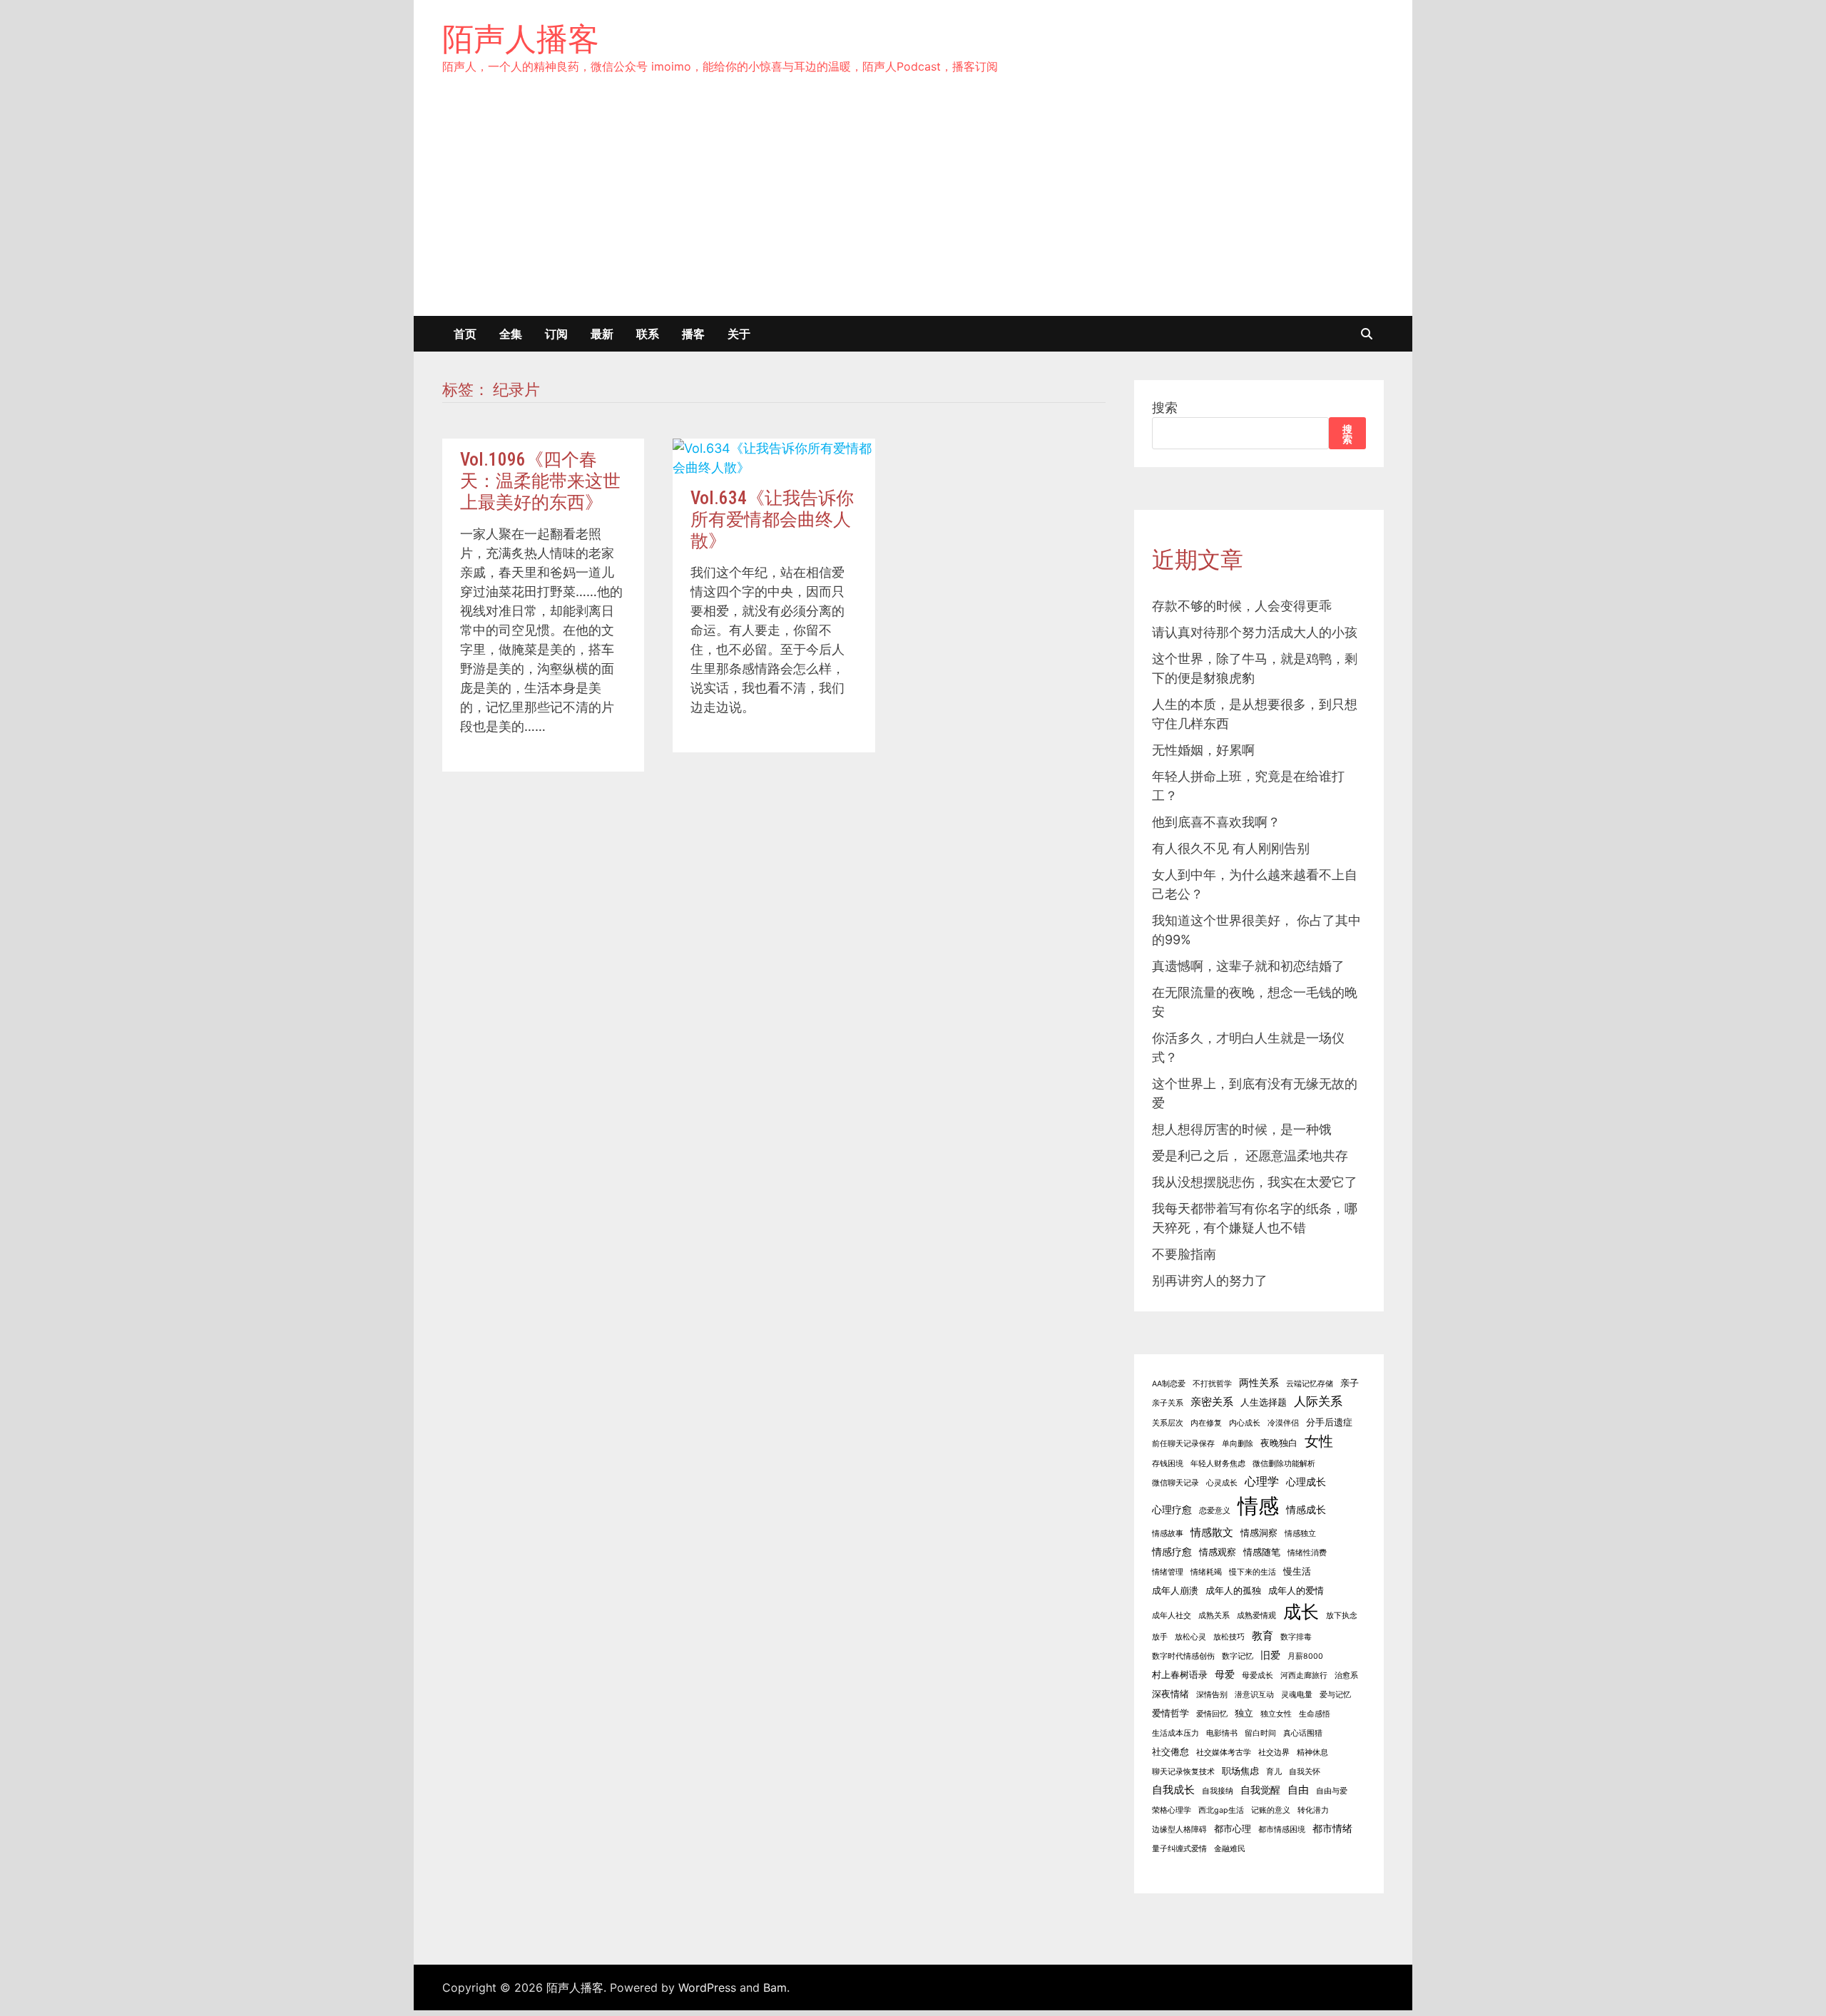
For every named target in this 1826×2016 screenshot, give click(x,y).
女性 (1319, 1441)
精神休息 (1312, 1753)
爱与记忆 (1335, 1695)
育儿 (1274, 1772)
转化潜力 (1313, 1810)
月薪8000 (1305, 1656)
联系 (648, 334)
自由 (1298, 1790)
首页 (465, 334)
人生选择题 (1264, 1402)
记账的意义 (1271, 1810)
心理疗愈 (1172, 1509)
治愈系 (1346, 1675)
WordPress (707, 1987)
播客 (693, 334)
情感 (1258, 1506)
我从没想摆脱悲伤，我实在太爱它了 (1255, 1182)
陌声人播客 (521, 39)
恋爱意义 (1215, 1511)
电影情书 (1222, 1733)
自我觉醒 (1260, 1790)
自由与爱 (1332, 1791)
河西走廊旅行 (1304, 1675)
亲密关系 (1212, 1402)
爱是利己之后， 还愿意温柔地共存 (1250, 1156)
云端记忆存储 (1310, 1384)
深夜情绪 (1170, 1694)
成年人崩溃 (1175, 1591)
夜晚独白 (1279, 1443)
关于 (739, 334)
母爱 (1225, 1674)
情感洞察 (1259, 1533)
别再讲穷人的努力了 (1210, 1280)
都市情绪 (1332, 1828)
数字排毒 (1296, 1637)
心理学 (1262, 1481)
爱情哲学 (1170, 1713)
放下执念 (1342, 1616)
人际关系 (1318, 1401)
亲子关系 (1168, 1403)
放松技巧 (1229, 1637)
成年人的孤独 (1233, 1591)
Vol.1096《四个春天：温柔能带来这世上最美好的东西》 (540, 481)
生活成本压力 (1175, 1733)
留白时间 (1260, 1733)
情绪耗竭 (1206, 1572)
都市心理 (1233, 1829)
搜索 (1165, 408)
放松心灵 (1190, 1637)
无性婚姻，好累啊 (1203, 750)
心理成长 (1306, 1482)
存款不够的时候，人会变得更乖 (1242, 606)
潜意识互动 (1254, 1695)
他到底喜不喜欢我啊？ (1216, 822)
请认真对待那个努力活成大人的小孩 (1255, 632)
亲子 (1350, 1383)
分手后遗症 (1329, 1422)
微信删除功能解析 (1284, 1464)
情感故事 (1168, 1534)
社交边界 (1274, 1753)
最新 (602, 334)
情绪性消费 (1307, 1553)
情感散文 (1212, 1532)
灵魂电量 (1297, 1695)
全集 (511, 334)
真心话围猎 (1303, 1733)
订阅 (556, 334)
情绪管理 (1168, 1572)
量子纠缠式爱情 (1179, 1849)
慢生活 (1297, 1571)
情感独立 (1300, 1534)
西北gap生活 (1221, 1810)
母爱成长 (1258, 1675)
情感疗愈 (1172, 1551)
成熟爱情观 (1256, 1616)
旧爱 (1270, 1655)
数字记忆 (1238, 1656)
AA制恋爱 (1169, 1384)
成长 (1301, 1612)
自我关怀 (1305, 1772)
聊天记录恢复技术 (1183, 1772)
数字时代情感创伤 (1183, 1656)
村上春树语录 (1180, 1675)
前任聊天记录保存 (1183, 1444)
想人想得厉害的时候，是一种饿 (1242, 1129)
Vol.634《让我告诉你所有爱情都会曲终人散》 (772, 520)
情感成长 (1306, 1509)
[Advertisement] (913, 209)
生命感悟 (1315, 1714)
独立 (1244, 1713)
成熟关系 (1214, 1616)
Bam (775, 1987)
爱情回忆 (1212, 1714)
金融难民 (1230, 1849)
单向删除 (1238, 1444)
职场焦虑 (1240, 1771)
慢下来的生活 (1253, 1572)
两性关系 (1259, 1382)
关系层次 (1168, 1423)
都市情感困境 (1282, 1830)
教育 (1263, 1636)
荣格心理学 (1172, 1810)
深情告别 (1212, 1695)
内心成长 (1245, 1423)
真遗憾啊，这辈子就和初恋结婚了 (1248, 966)
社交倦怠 (1170, 1752)
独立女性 (1276, 1714)
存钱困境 (1168, 1464)
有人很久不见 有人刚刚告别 (1231, 848)
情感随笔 (1262, 1552)
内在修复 (1206, 1423)
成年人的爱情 (1296, 1591)
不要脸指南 (1184, 1254)
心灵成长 (1222, 1483)
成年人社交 (1172, 1616)
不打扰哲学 (1212, 1384)
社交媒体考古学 (1224, 1753)
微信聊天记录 (1175, 1483)
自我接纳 (1218, 1791)
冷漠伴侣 (1283, 1423)
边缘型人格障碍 (1179, 1830)
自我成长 (1173, 1790)
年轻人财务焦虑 (1218, 1464)
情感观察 (1218, 1552)
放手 (1160, 1637)
